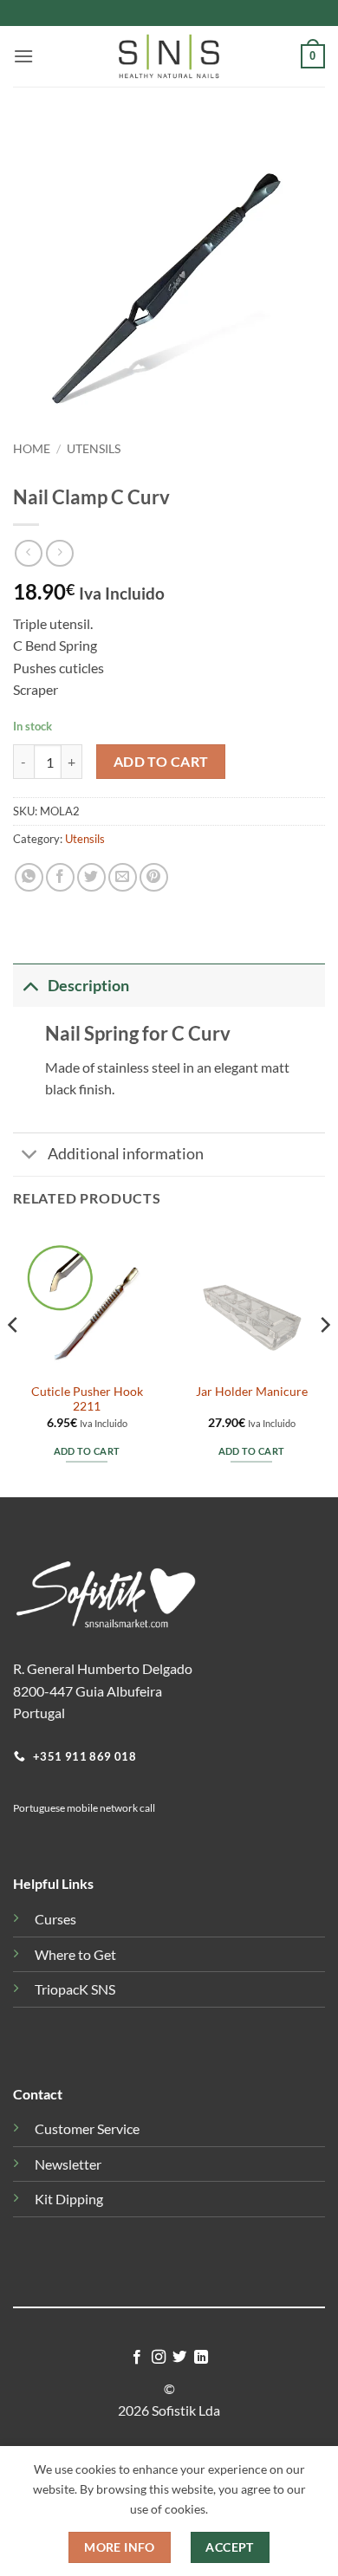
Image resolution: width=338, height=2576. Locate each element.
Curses (55, 1919)
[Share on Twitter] (91, 877)
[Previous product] (59, 553)
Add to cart (161, 762)
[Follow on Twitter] (179, 2358)
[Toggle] (30, 986)
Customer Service (87, 2128)
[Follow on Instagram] (159, 2358)
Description (88, 986)
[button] (23, 56)
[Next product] (28, 553)
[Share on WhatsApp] (29, 877)
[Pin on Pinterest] (154, 877)
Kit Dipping (69, 2199)
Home (32, 449)
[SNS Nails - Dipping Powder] (169, 56)
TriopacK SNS (75, 1989)
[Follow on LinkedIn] (201, 2358)
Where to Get (75, 1954)
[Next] (324, 1360)
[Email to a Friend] (123, 877)
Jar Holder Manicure (252, 1392)
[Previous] (14, 1360)
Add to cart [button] (87, 1451)
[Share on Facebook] (60, 877)
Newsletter (68, 2164)
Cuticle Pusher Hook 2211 (87, 1399)
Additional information (126, 1154)
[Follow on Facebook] (137, 2358)
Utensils (94, 449)
